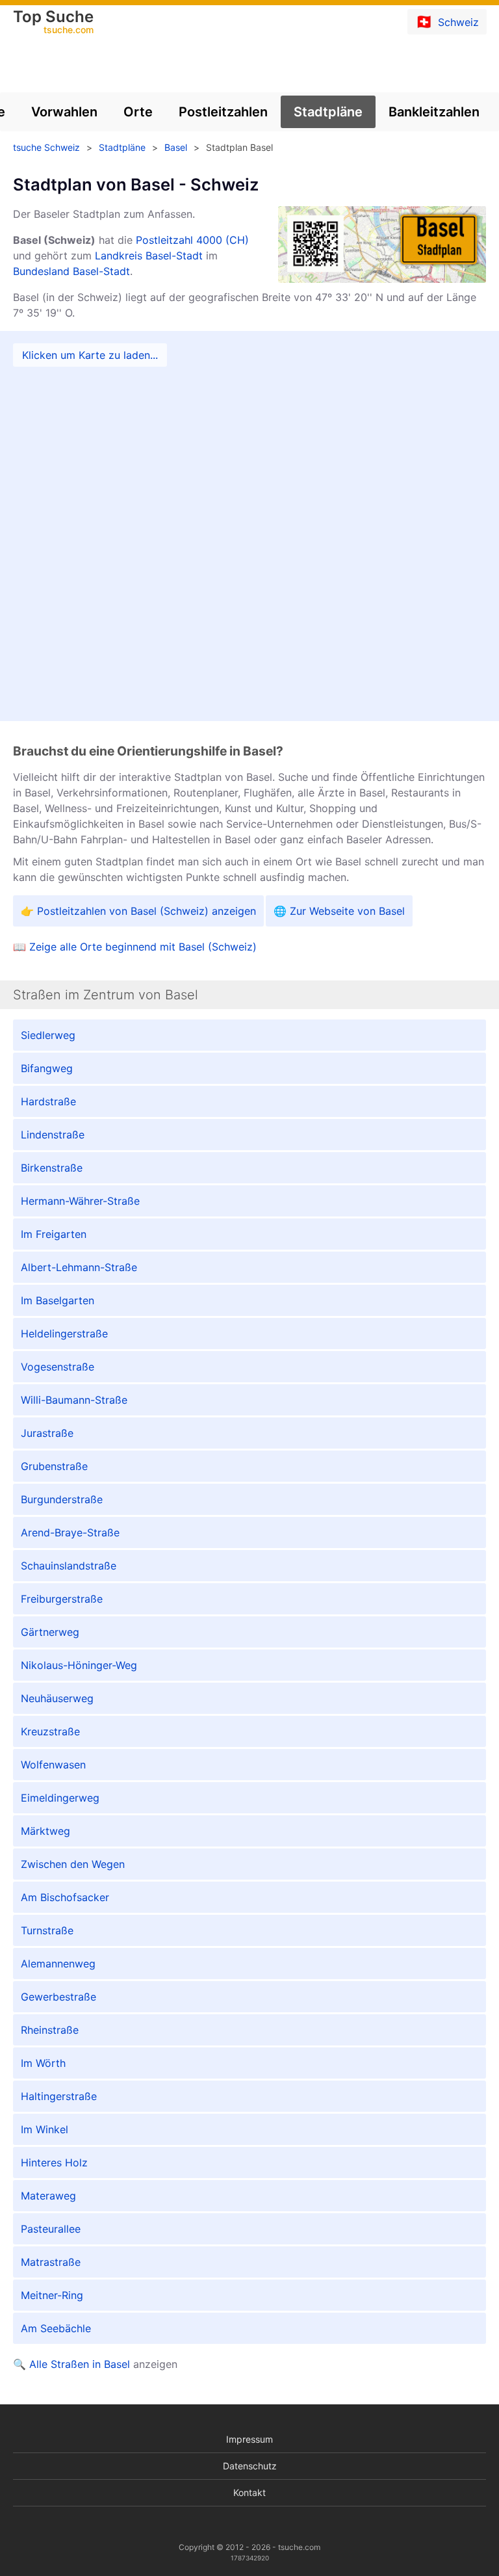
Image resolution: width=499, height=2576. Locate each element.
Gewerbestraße (58, 1997)
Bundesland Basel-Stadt (71, 271)
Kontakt (249, 2492)
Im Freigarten (54, 1234)
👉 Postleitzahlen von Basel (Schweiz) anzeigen (138, 911)
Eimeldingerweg (60, 1798)
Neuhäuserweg (57, 1698)
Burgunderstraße (62, 1499)
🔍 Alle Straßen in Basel (71, 2364)
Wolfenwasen (53, 1765)
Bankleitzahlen (434, 112)
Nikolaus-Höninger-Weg (79, 1665)
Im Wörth (43, 2063)
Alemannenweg (58, 1964)
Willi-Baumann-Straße (74, 1400)
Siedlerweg (48, 1035)
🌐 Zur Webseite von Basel (339, 911)
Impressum (249, 2439)
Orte (138, 112)
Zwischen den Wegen (73, 1864)
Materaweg (48, 2196)
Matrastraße (51, 2262)
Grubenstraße (54, 1466)
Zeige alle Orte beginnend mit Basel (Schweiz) (143, 947)
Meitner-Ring (52, 2295)
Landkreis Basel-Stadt (149, 256)
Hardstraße (48, 1101)
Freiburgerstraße (62, 1599)
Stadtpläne (328, 112)
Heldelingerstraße (64, 1334)
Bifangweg (47, 1068)
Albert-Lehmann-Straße (79, 1267)
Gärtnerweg (50, 1632)
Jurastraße (47, 1433)
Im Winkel (45, 2129)
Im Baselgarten (58, 1300)
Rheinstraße (50, 2030)
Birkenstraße (52, 1168)
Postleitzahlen (223, 112)
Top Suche (53, 23)
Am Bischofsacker (65, 1897)
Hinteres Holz (54, 2162)
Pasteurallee (51, 2229)
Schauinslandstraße (69, 1566)
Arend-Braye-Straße (70, 1532)
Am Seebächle (56, 2328)
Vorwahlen (64, 112)
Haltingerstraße (59, 2096)
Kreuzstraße (50, 1731)
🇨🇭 (447, 21)
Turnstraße (47, 1930)
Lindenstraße (53, 1135)
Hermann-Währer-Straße (80, 1201)
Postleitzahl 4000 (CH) (192, 240)
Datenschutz (250, 2466)
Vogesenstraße (58, 1367)
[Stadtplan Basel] (249, 526)
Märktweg (45, 1831)
